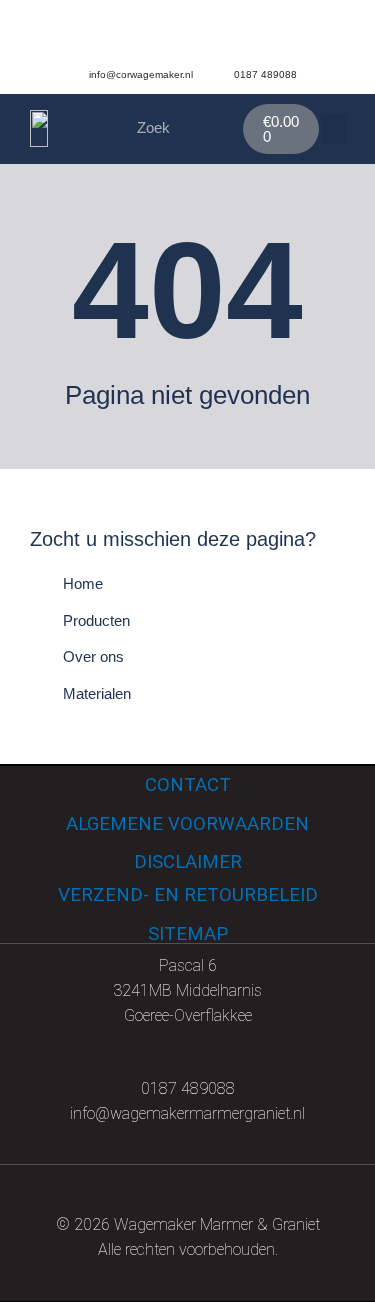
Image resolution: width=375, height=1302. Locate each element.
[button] (334, 129)
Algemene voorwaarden (187, 824)
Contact (188, 785)
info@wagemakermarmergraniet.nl (187, 1113)
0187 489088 (188, 1088)
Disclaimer (188, 862)
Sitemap (188, 934)
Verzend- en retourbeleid (188, 895)
